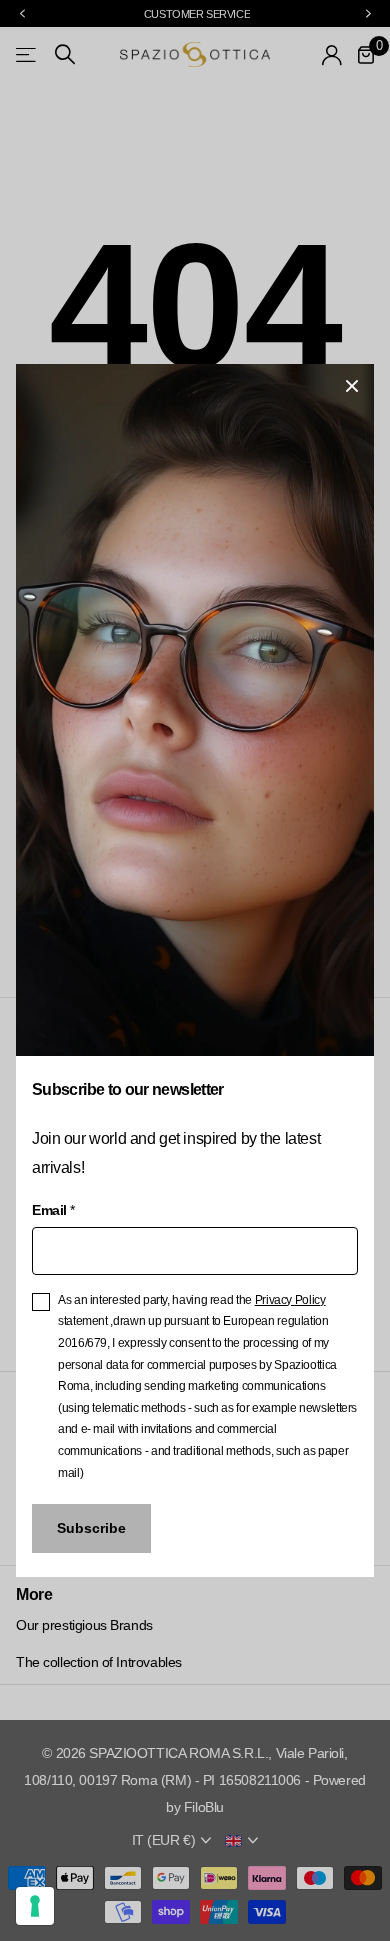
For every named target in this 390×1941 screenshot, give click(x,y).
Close (352, 386)
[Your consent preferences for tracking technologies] (35, 1906)
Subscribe (91, 1528)
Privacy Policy (290, 1300)
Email (53, 1210)
